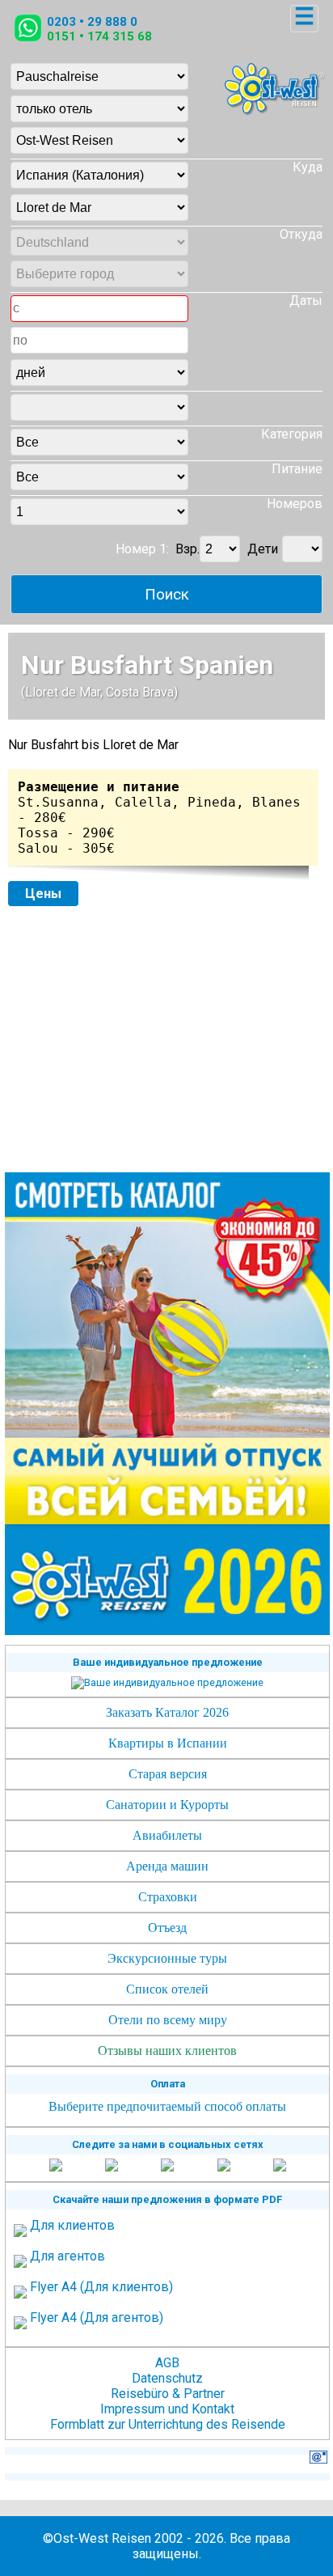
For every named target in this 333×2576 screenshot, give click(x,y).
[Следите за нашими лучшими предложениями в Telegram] (224, 2166)
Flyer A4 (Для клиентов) (101, 2287)
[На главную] (275, 111)
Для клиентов (72, 2225)
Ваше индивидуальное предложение (168, 1662)
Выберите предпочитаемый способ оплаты (167, 2106)
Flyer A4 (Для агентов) (97, 2318)
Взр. (188, 549)
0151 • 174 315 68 (99, 36)
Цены (43, 894)
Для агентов (67, 2256)
